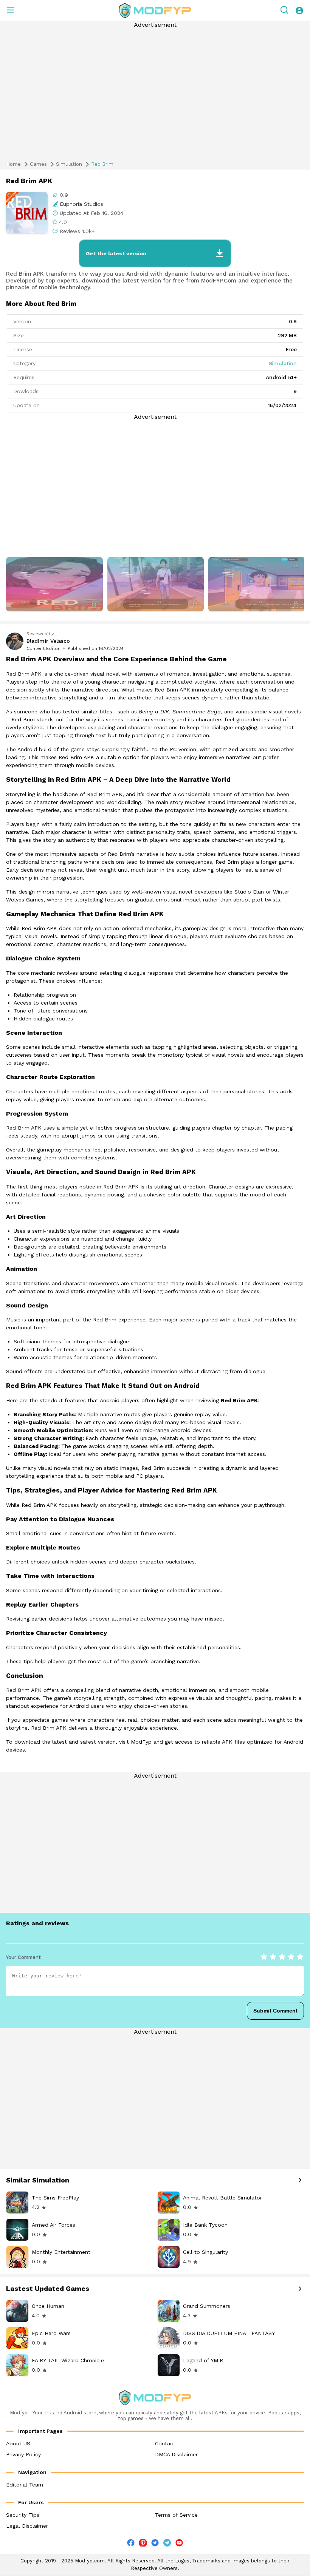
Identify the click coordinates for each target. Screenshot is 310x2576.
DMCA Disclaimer (176, 2454)
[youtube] (179, 2544)
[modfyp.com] (155, 11)
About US (18, 2443)
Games (38, 164)
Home (13, 164)
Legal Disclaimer (27, 2526)
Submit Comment (275, 2011)
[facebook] (131, 2544)
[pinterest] (143, 2543)
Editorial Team (25, 2485)
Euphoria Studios (81, 204)
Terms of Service (176, 2515)
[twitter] (155, 2544)
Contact (165, 2443)
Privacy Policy (23, 2454)
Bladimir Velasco (48, 641)
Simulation (69, 164)
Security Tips (23, 2515)
